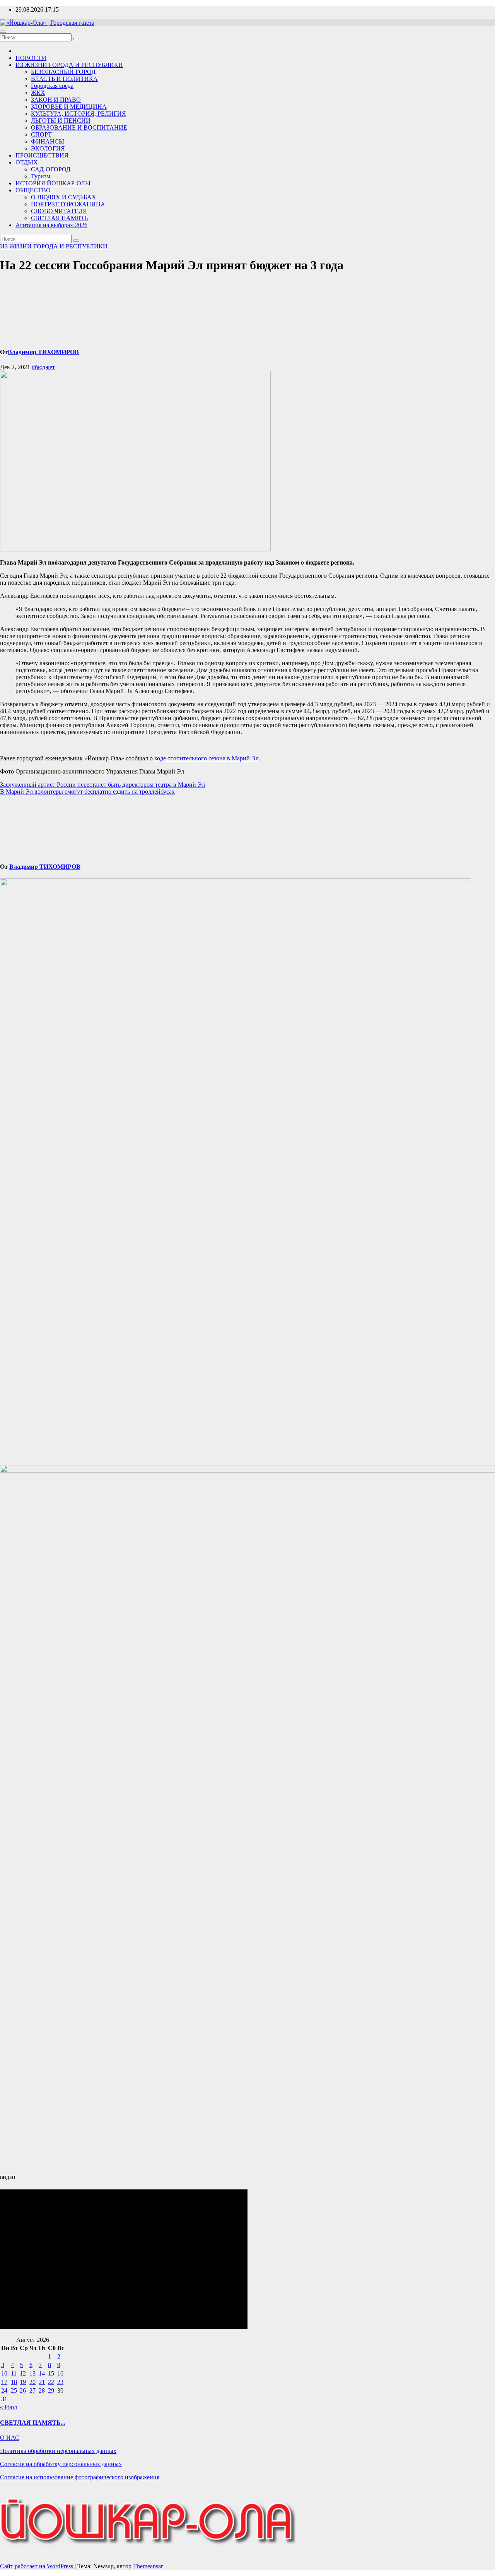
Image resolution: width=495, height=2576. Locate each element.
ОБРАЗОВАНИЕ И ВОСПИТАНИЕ (79, 128)
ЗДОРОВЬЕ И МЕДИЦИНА (69, 107)
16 (60, 2373)
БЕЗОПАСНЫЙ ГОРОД (63, 72)
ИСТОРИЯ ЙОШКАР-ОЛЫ (53, 183)
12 (23, 2373)
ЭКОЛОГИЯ (48, 148)
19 (23, 2382)
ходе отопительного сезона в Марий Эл (207, 758)
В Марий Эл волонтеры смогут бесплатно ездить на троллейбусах (87, 792)
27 (32, 2390)
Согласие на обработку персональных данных (61, 2464)
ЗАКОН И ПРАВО (56, 100)
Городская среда (52, 86)
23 (60, 2382)
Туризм (41, 176)
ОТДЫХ (27, 162)
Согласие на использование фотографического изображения (80, 2477)
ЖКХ (38, 93)
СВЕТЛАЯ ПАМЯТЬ (59, 218)
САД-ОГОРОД (51, 169)
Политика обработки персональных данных (58, 2451)
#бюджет (43, 367)
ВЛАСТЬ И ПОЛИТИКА (64, 79)
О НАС (10, 2438)
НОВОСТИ (31, 58)
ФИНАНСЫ (48, 141)
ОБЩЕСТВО (33, 190)
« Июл (9, 2407)
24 (4, 2390)
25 (14, 2390)
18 (14, 2382)
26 (23, 2390)
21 (42, 2382)
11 (14, 2373)
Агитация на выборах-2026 (51, 225)
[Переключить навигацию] (3, 32)
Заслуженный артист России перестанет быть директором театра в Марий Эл (102, 785)
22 (51, 2382)
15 (51, 2373)
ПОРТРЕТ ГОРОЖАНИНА (68, 204)
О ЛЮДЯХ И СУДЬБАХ (64, 197)
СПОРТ (41, 134)
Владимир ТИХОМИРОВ (43, 352)
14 (42, 2373)
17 (4, 2382)
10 (4, 2373)
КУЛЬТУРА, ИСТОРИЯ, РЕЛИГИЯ (79, 114)
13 (32, 2373)
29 (51, 2390)
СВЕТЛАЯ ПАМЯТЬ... (33, 2423)
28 (42, 2390)
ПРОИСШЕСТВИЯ (42, 155)
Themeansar (148, 2566)
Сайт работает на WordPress (37, 2566)
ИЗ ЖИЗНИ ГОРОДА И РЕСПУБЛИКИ (69, 65)
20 (32, 2382)
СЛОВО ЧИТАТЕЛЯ (59, 211)
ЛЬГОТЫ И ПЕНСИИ (61, 121)
